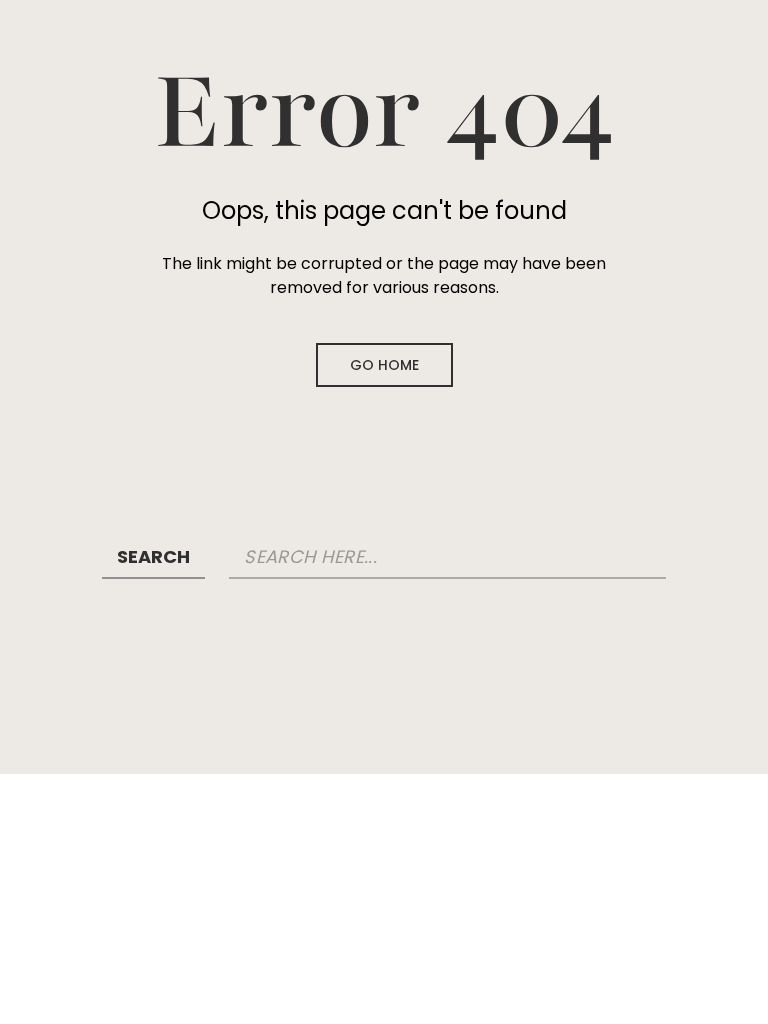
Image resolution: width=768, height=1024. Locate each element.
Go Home (384, 365)
